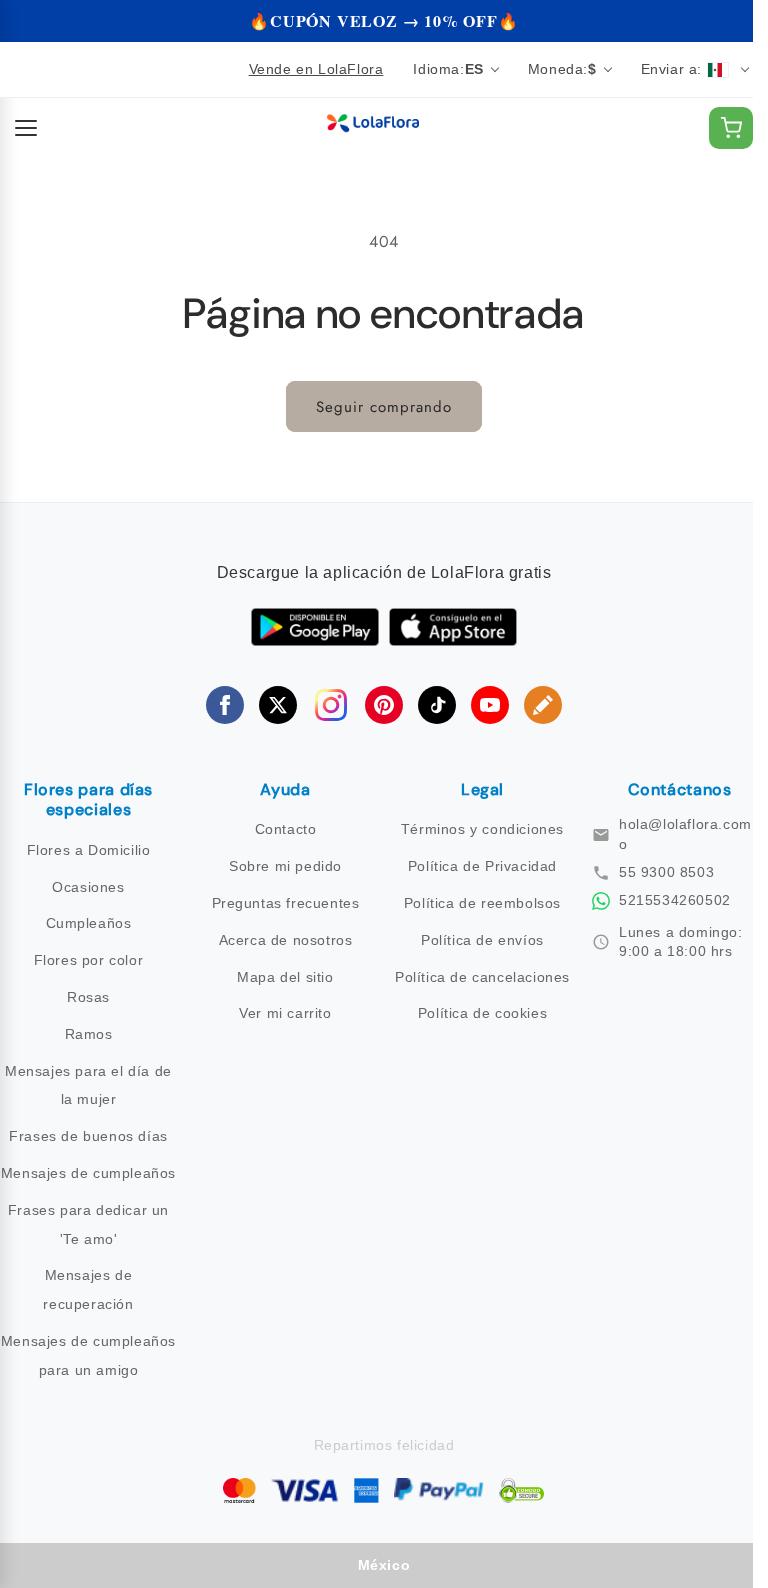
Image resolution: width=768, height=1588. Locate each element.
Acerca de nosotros (286, 940)
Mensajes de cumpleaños (88, 1173)
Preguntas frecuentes (286, 903)
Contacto (286, 829)
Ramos (89, 1034)
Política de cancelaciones (482, 977)
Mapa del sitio (285, 977)
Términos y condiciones (482, 829)
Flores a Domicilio (89, 850)
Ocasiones (88, 887)
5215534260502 (675, 900)
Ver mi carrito (285, 1013)
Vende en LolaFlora (316, 69)
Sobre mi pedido (285, 866)
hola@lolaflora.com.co (691, 834)
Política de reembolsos (482, 903)
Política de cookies (482, 1013)
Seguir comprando (384, 407)
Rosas (88, 997)
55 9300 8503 (666, 872)
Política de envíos (482, 940)
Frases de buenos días (88, 1136)
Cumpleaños (89, 923)
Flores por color (89, 960)
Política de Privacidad (482, 866)
